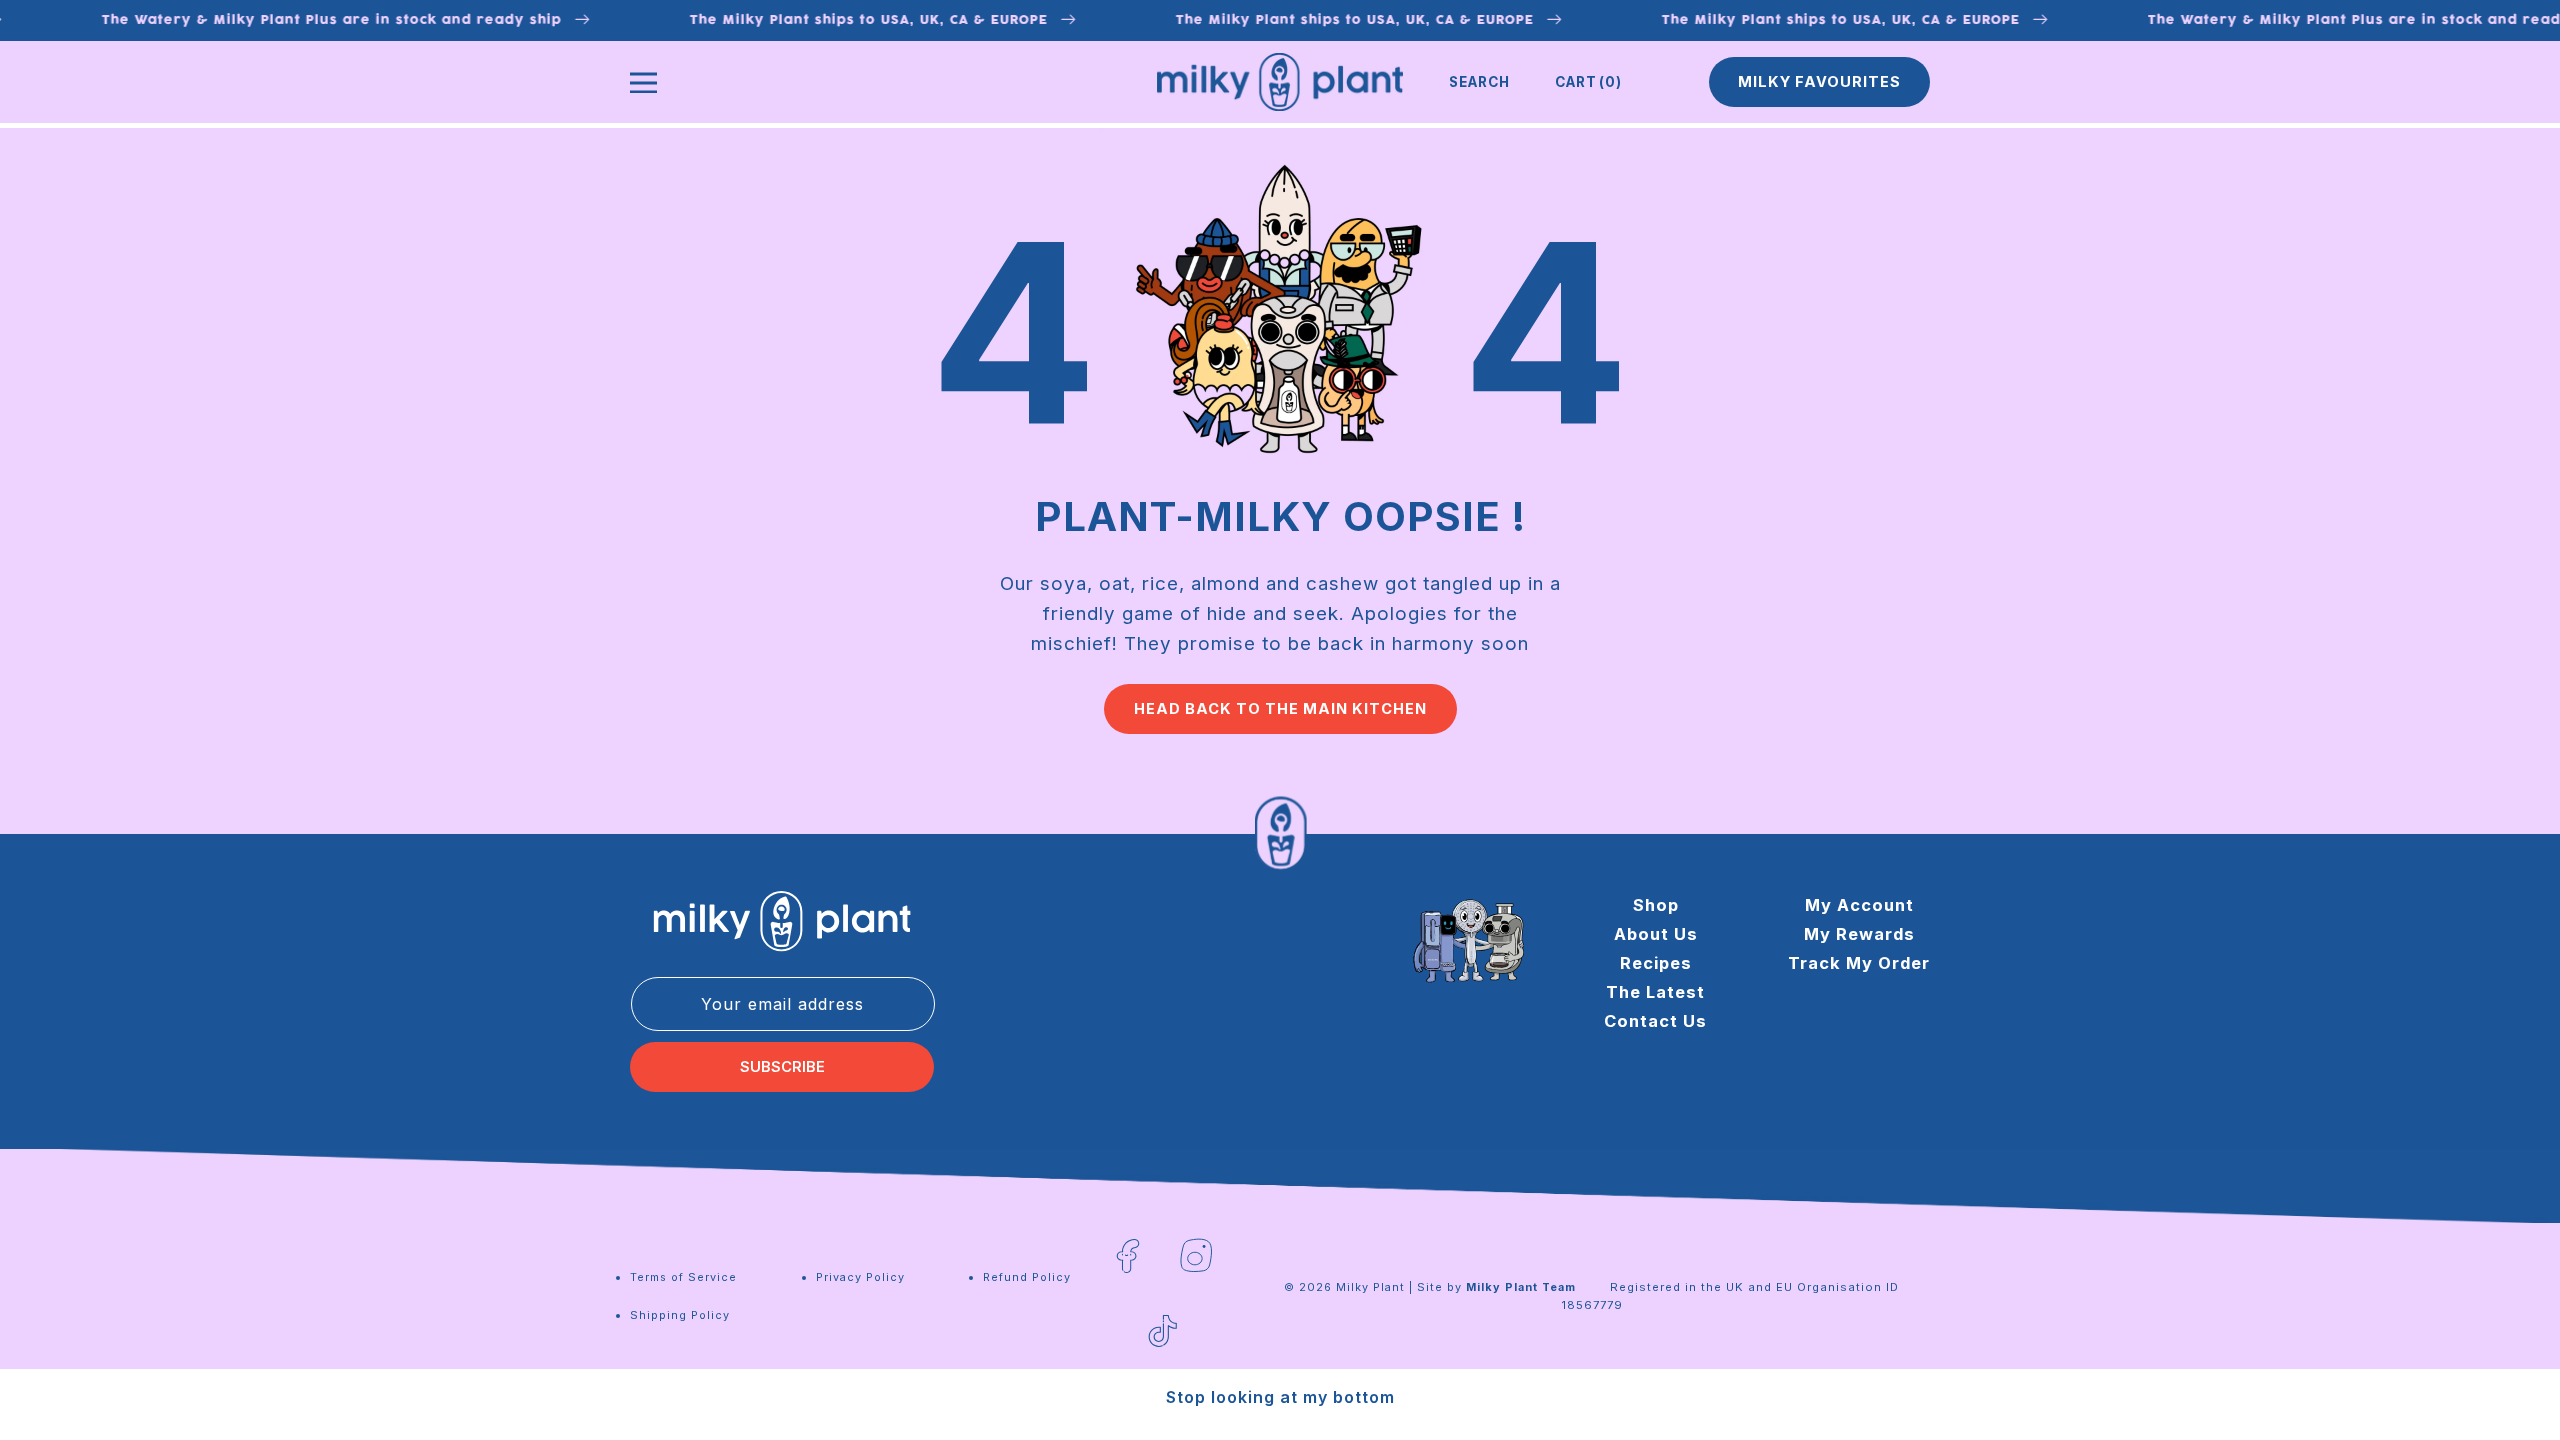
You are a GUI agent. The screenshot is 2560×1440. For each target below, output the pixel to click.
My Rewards (1859, 934)
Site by (1496, 1287)
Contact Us (1655, 1021)
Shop (1656, 905)
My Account (1859, 905)
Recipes (1656, 963)
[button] (1479, 82)
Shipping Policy (680, 1315)
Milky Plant (1370, 1287)
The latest (1655, 992)
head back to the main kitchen (1280, 709)
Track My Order (1859, 963)
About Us (1656, 934)
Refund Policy (1027, 1277)
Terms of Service (683, 1277)
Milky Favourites (1819, 82)
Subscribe (782, 1067)
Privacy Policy (860, 1277)
